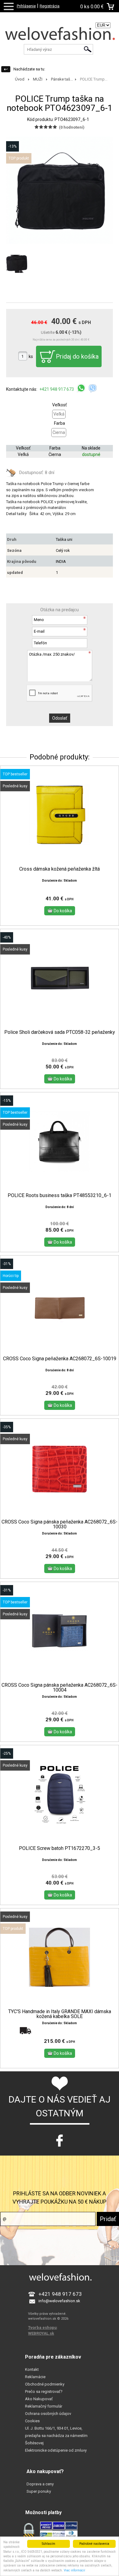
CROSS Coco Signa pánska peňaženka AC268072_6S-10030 (60, 1524)
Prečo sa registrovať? (44, 2391)
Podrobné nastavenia (94, 2544)
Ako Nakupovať (39, 2399)
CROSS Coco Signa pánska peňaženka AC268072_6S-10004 (60, 1688)
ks (31, 356)
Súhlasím (49, 2544)
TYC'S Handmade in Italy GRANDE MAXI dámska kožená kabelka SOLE (60, 2014)
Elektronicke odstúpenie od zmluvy (56, 2450)
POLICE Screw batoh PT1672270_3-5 (60, 1848)
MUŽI (38, 79)
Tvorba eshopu (42, 2327)
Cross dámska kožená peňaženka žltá (60, 869)
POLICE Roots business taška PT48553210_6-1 (60, 1196)
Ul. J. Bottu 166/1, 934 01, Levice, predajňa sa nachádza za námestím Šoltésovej (56, 2436)
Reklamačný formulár (44, 2406)
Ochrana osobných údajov (48, 2414)
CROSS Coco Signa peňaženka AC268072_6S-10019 (60, 1359)
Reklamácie (35, 2377)
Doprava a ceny (40, 2484)
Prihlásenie (26, 6)
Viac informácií (74, 2570)
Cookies (32, 2421)
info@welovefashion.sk (59, 2301)
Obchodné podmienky (45, 2384)
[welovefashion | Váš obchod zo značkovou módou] (60, 35)
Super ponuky (39, 2491)
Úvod (20, 79)
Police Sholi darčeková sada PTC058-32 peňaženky (60, 1032)
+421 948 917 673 (57, 389)
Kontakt (32, 2369)
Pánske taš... (62, 79)
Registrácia (50, 6)
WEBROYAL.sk (41, 2333)
